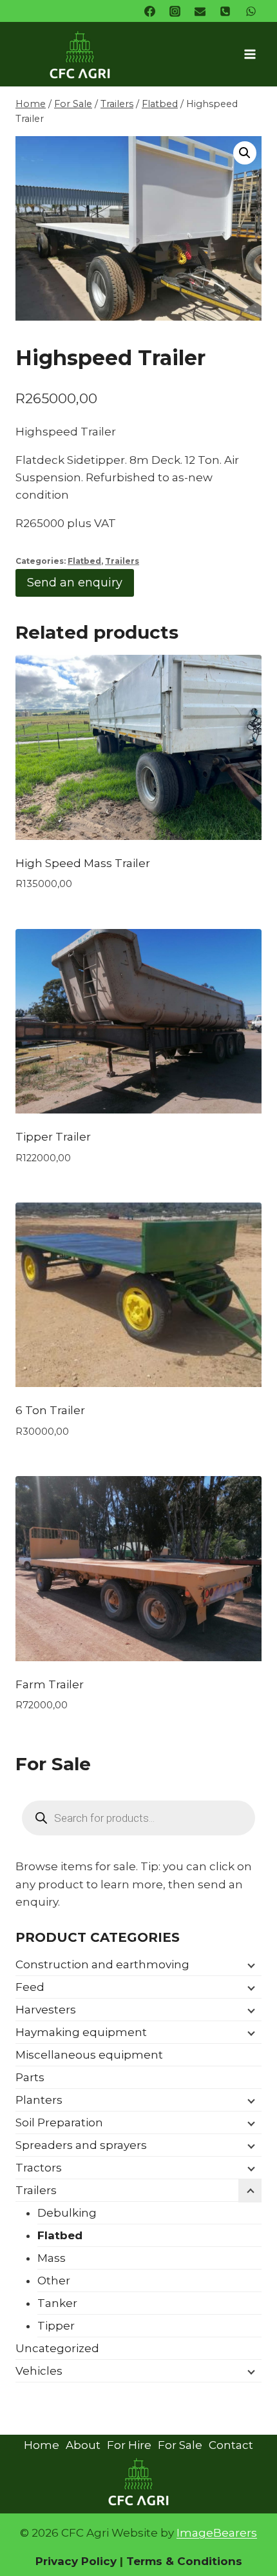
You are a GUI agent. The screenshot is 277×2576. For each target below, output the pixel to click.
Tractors (39, 2168)
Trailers (122, 561)
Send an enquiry (75, 583)
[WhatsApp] (251, 11)
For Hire (129, 2445)
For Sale (180, 2445)
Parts (30, 2077)
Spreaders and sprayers (81, 2145)
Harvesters (46, 2010)
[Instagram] (175, 11)
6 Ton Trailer (50, 1410)
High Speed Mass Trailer (83, 863)
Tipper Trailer (53, 1137)
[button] (245, 153)
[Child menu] (250, 1965)
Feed (30, 1987)
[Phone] (225, 11)
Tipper (56, 2326)
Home (42, 2445)
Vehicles (39, 2371)
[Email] (200, 11)
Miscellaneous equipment (89, 2055)
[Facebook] (150, 11)
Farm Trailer (50, 1684)
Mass (52, 2258)
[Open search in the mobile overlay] (138, 1818)
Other (54, 2281)
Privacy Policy (76, 2561)
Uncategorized (57, 2348)
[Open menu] (250, 54)
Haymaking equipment (81, 2032)
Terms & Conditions (183, 2561)
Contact (231, 2445)
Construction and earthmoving (102, 1964)
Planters (39, 2100)
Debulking (67, 2213)
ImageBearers (217, 2533)
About (83, 2445)
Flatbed (84, 561)
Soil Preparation (59, 2122)
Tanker (57, 2303)
